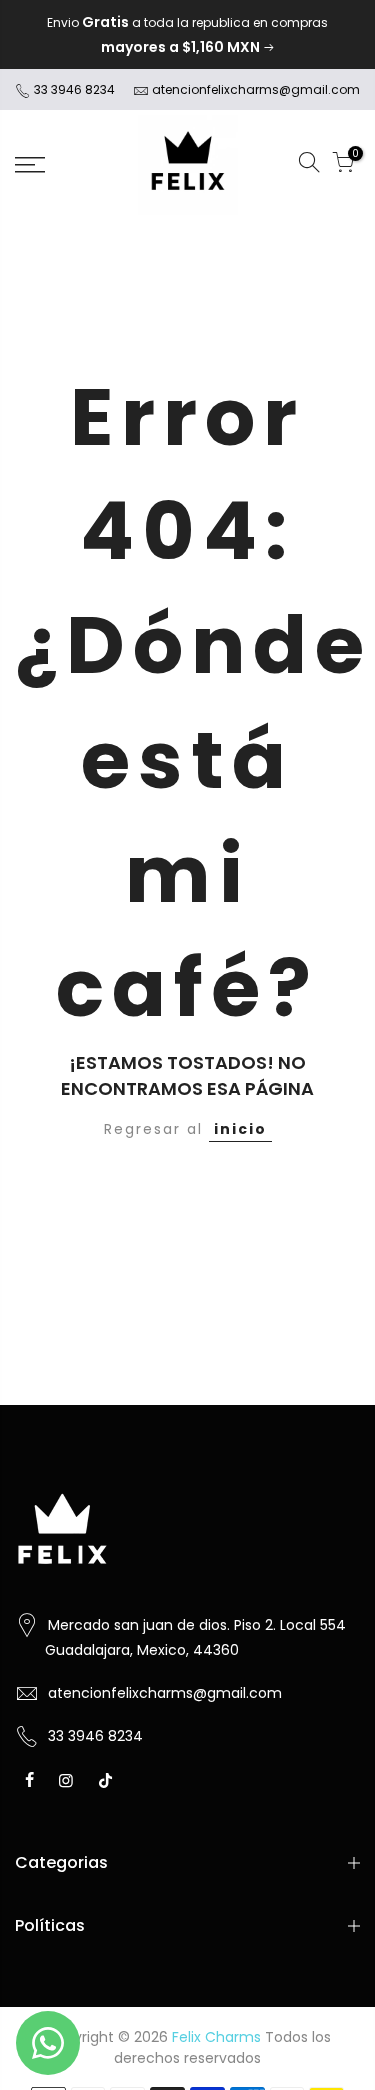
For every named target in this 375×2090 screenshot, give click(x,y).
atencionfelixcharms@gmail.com (256, 89)
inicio (240, 1129)
